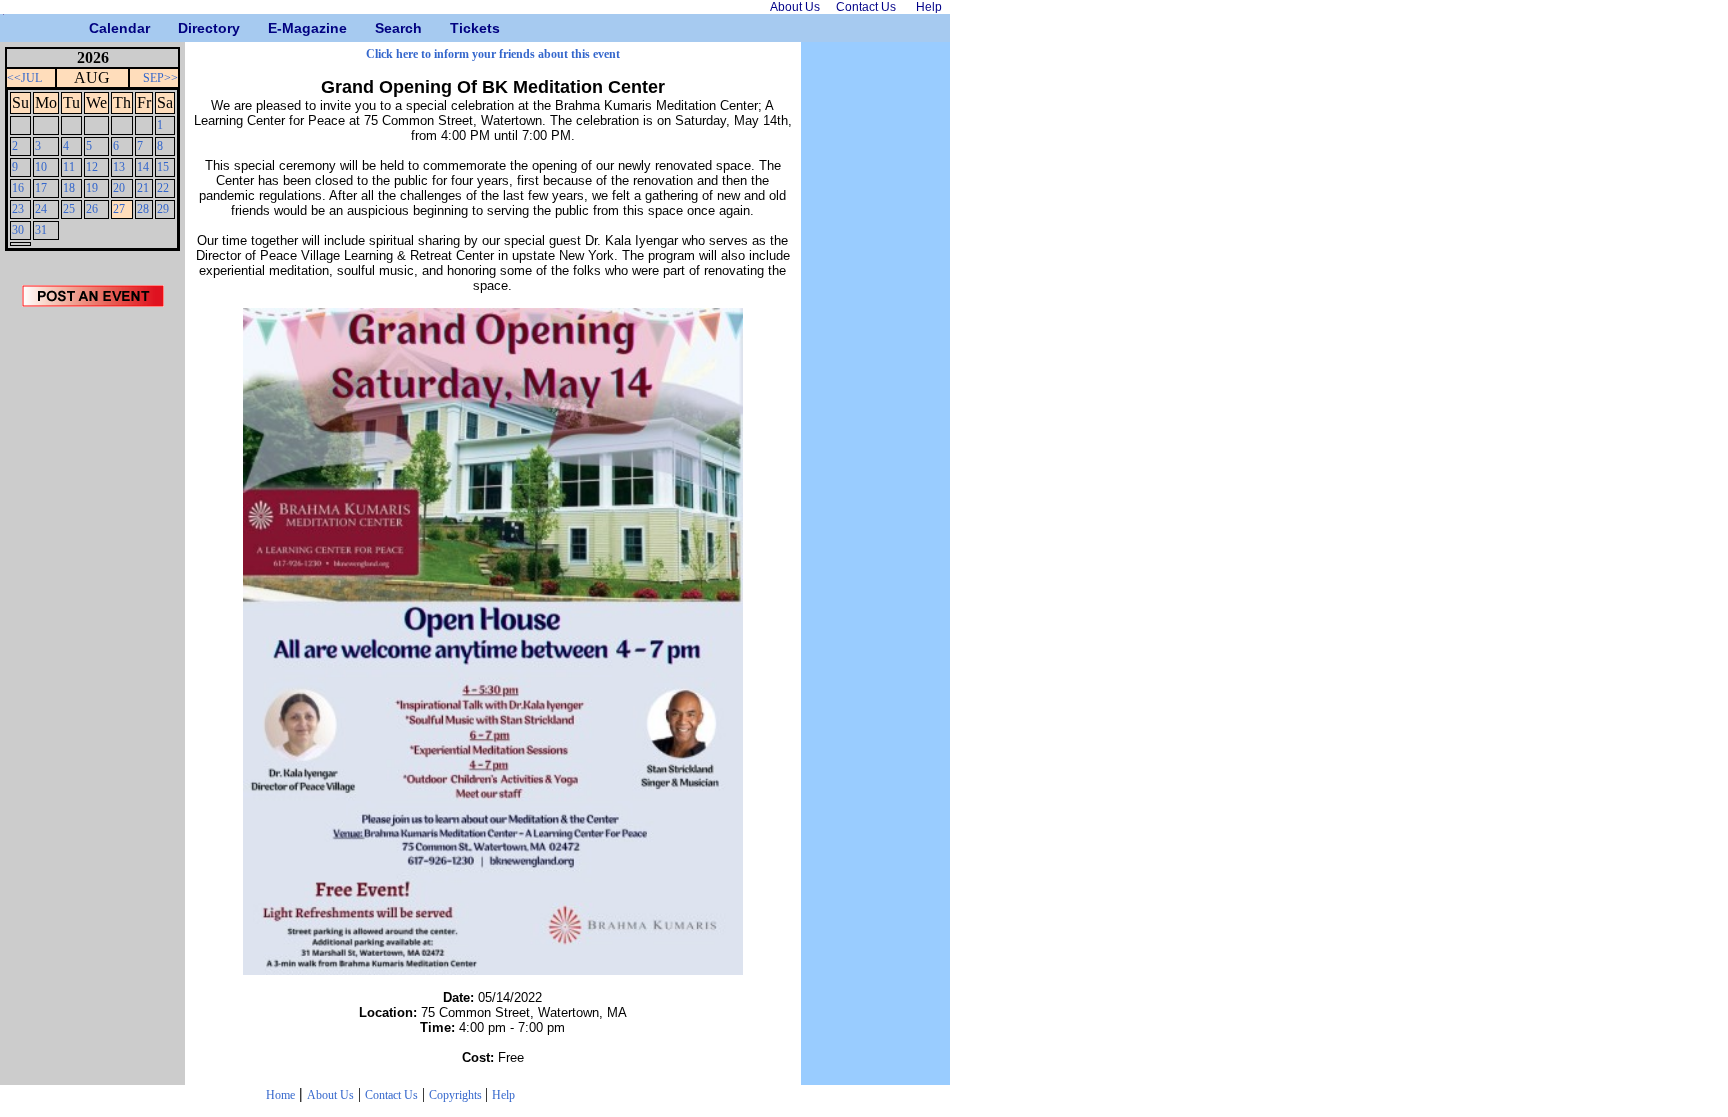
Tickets (457, 28)
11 (69, 167)
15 (163, 167)
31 (41, 230)
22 (163, 188)
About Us (330, 1095)
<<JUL (24, 78)
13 (119, 167)
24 (41, 209)
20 (119, 188)
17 (41, 188)
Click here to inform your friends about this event (493, 54)
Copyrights (457, 1095)
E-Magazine (275, 28)
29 (163, 209)
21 (143, 188)
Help (503, 1095)
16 (18, 188)
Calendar (96, 28)
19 (92, 188)
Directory (185, 28)
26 (92, 209)
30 (18, 230)
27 (119, 209)
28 (143, 209)
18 (69, 188)
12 (92, 167)
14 (143, 167)
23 (18, 209)
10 (41, 167)
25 (69, 209)
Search (382, 28)
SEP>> (160, 78)
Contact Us (391, 1095)
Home (280, 1095)
